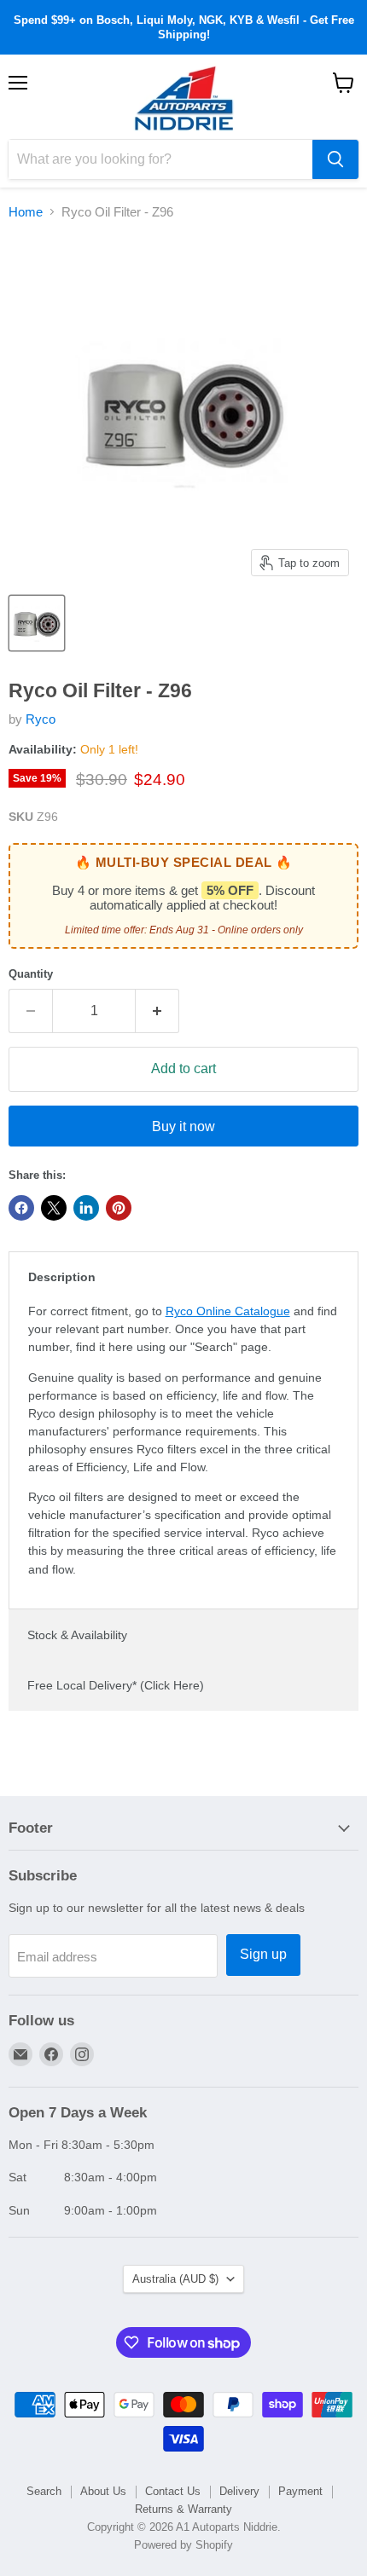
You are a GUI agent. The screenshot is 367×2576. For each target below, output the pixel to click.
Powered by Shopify (183, 2545)
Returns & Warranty (183, 2509)
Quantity (31, 974)
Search (44, 2491)
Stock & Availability (77, 1635)
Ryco (41, 719)
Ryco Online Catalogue (228, 1311)
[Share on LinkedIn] (86, 1208)
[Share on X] (54, 1208)
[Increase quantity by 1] (157, 1011)
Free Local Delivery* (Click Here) (116, 1685)
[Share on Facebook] (21, 1208)
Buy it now (183, 1126)
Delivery (239, 2491)
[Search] (335, 159)
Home (26, 212)
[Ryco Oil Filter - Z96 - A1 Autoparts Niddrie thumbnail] (37, 623)
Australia (175, 2279)
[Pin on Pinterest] (119, 1208)
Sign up (263, 1954)
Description (62, 1277)
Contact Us (173, 2491)
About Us (103, 2491)
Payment (300, 2491)
